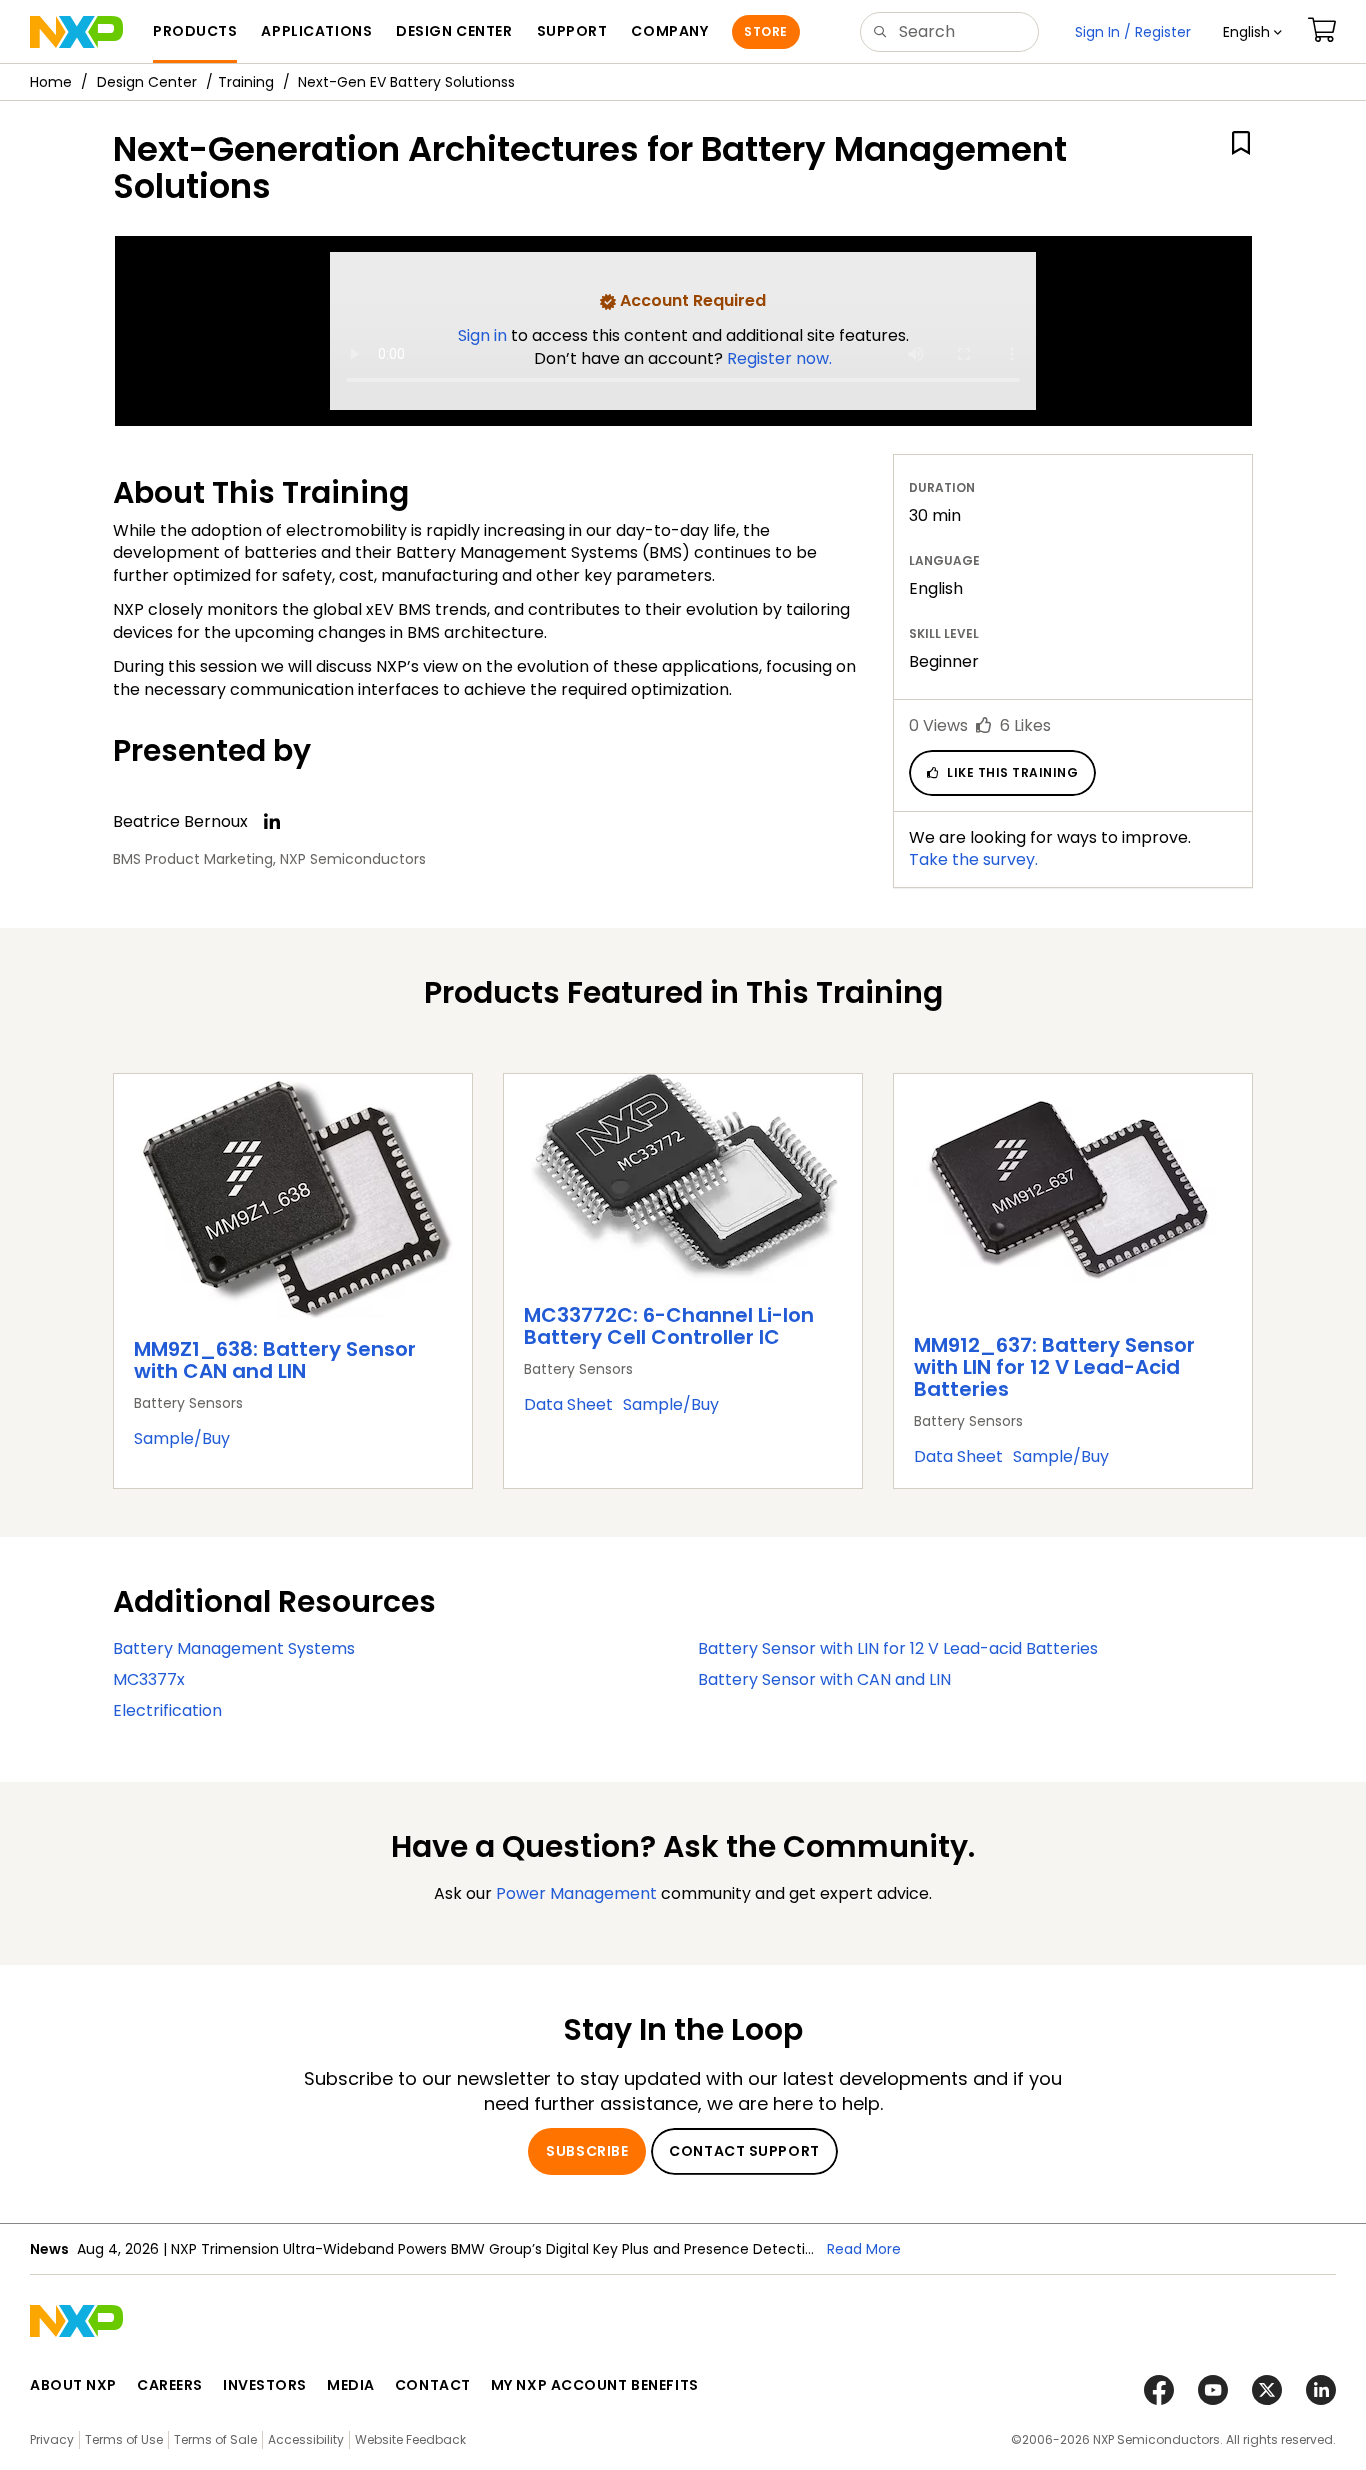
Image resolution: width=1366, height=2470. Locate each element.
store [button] (765, 31)
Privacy (52, 2439)
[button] (1252, 32)
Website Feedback (410, 2439)
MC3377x (149, 1679)
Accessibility (306, 2439)
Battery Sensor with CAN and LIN (824, 1679)
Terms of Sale (215, 2439)
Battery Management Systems (234, 1648)
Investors (265, 2385)
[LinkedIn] (272, 822)
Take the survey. (973, 859)
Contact (433, 2385)
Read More (864, 2249)
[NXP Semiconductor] (76, 32)
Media (351, 2385)
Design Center (147, 82)
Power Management (576, 1893)
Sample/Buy (182, 1438)
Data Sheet (568, 1404)
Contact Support (744, 2151)
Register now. (779, 358)
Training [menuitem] (246, 82)
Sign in (484, 335)
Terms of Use (124, 2439)
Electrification (167, 1710)
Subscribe (587, 2151)
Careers (170, 2385)
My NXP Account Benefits (595, 2385)
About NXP (73, 2385)
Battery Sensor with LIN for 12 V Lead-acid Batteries (898, 1648)
